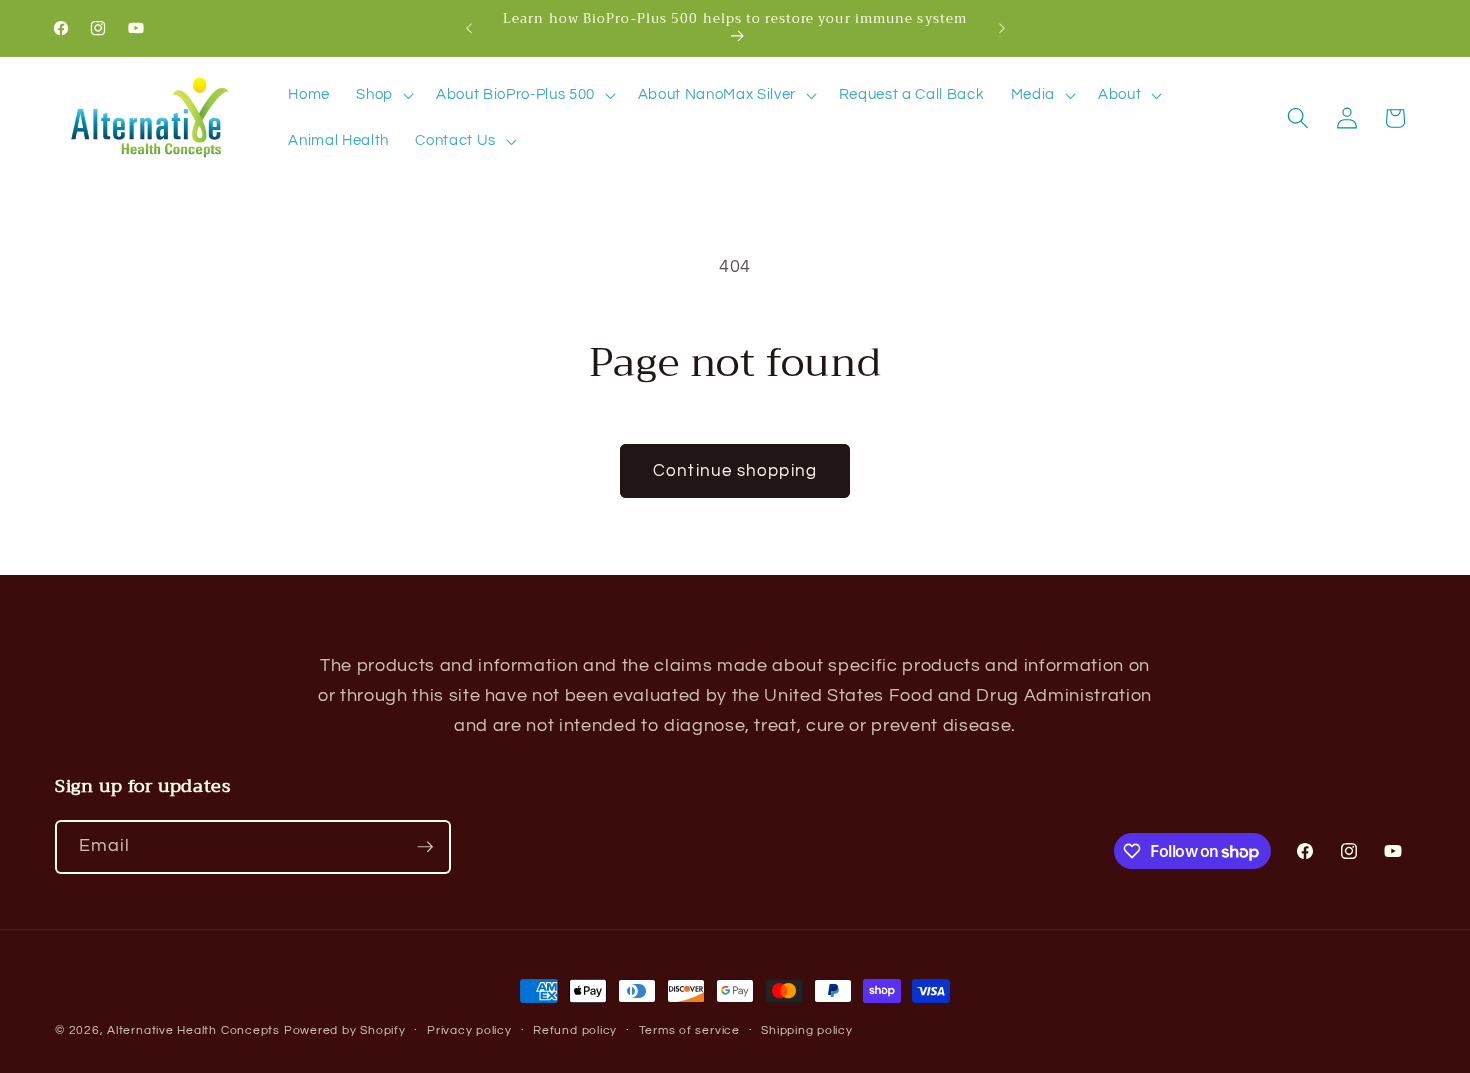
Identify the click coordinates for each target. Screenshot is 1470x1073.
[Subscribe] (425, 847)
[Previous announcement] (469, 28)
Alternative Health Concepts (193, 1030)
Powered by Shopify (345, 1030)
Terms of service (689, 1030)
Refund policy (575, 1030)
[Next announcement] (1002, 28)
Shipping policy (807, 1030)
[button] (383, 95)
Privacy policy (469, 1030)
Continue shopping (735, 470)
